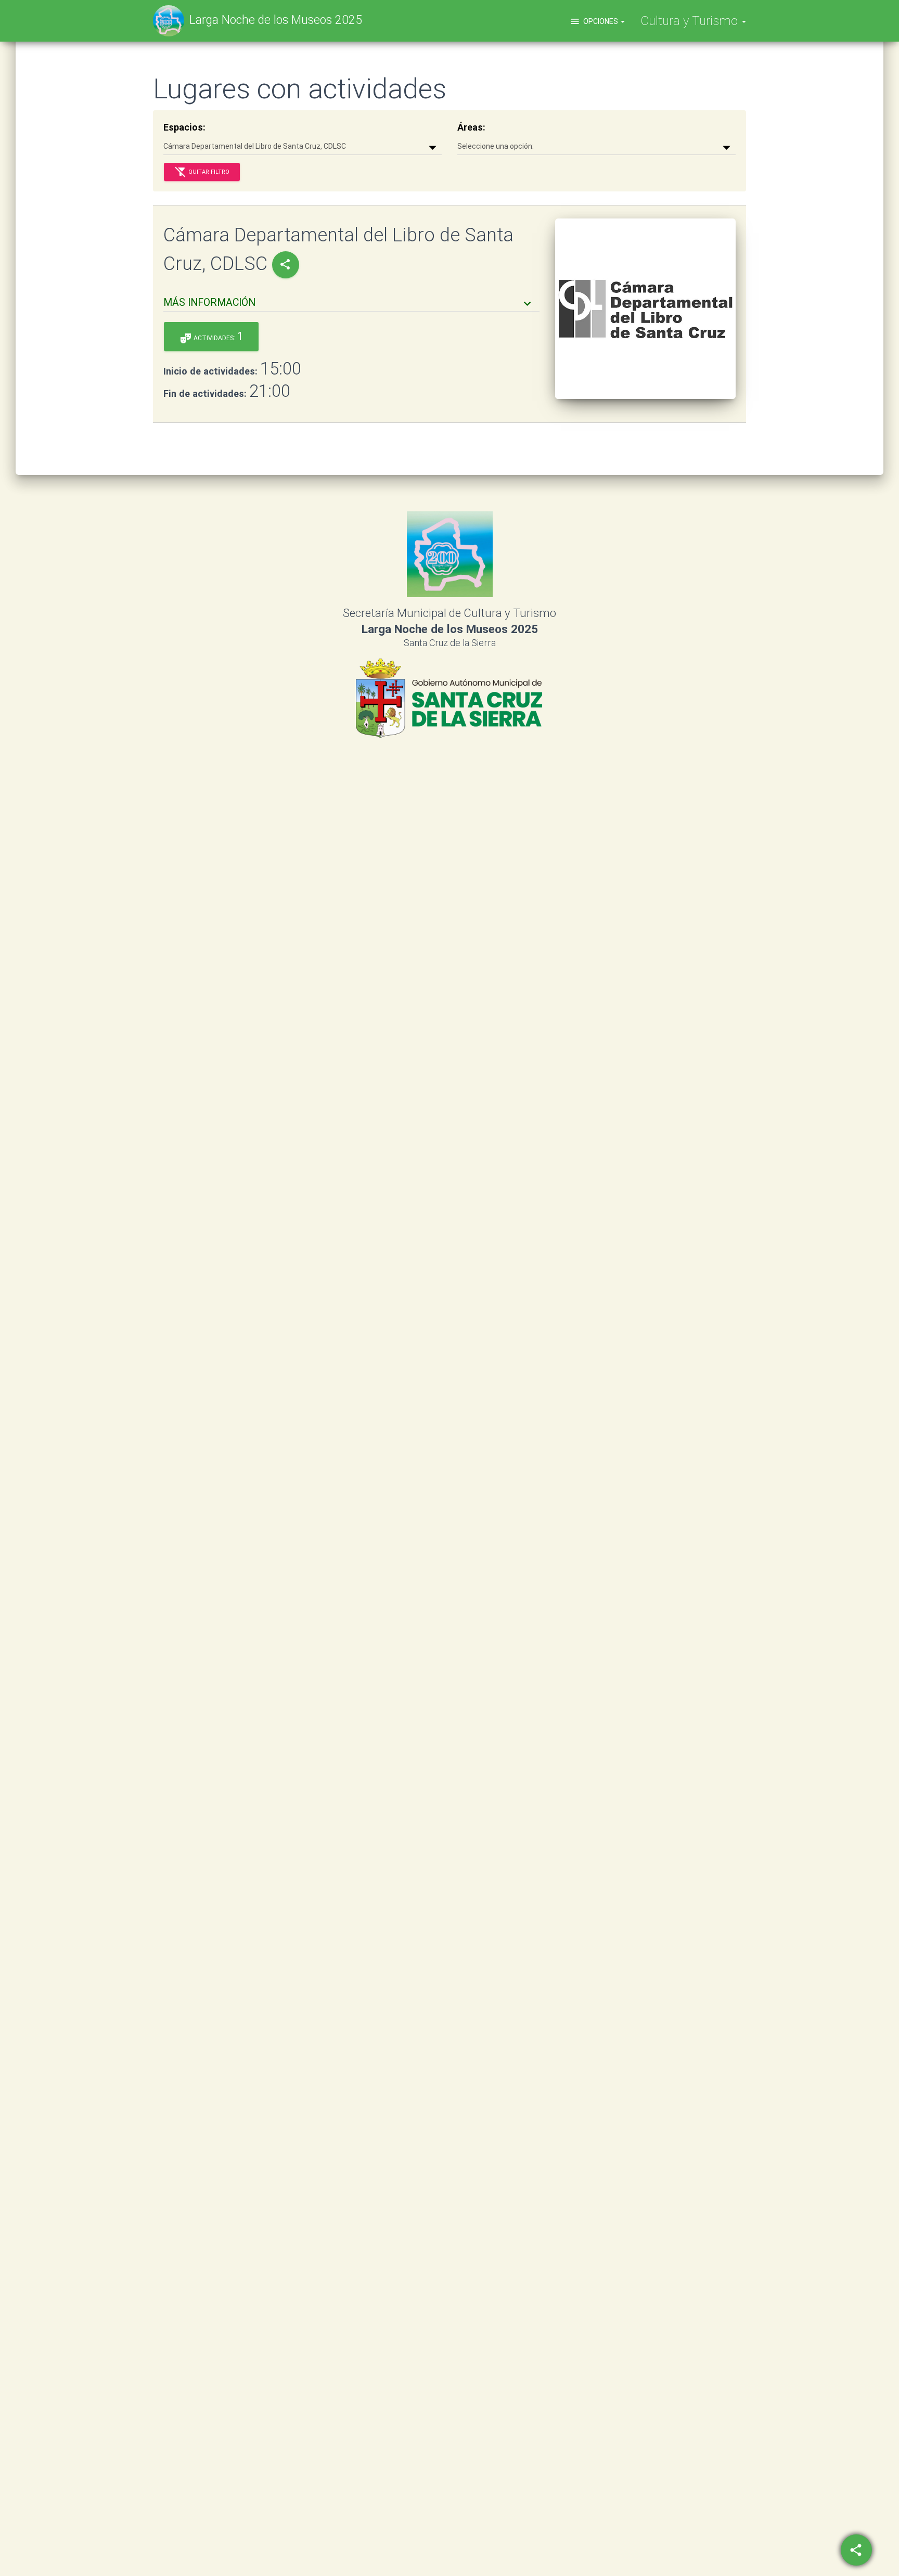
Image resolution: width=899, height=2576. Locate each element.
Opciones (595, 21)
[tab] (351, 298)
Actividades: (211, 337)
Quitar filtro (202, 172)
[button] (349, 302)
